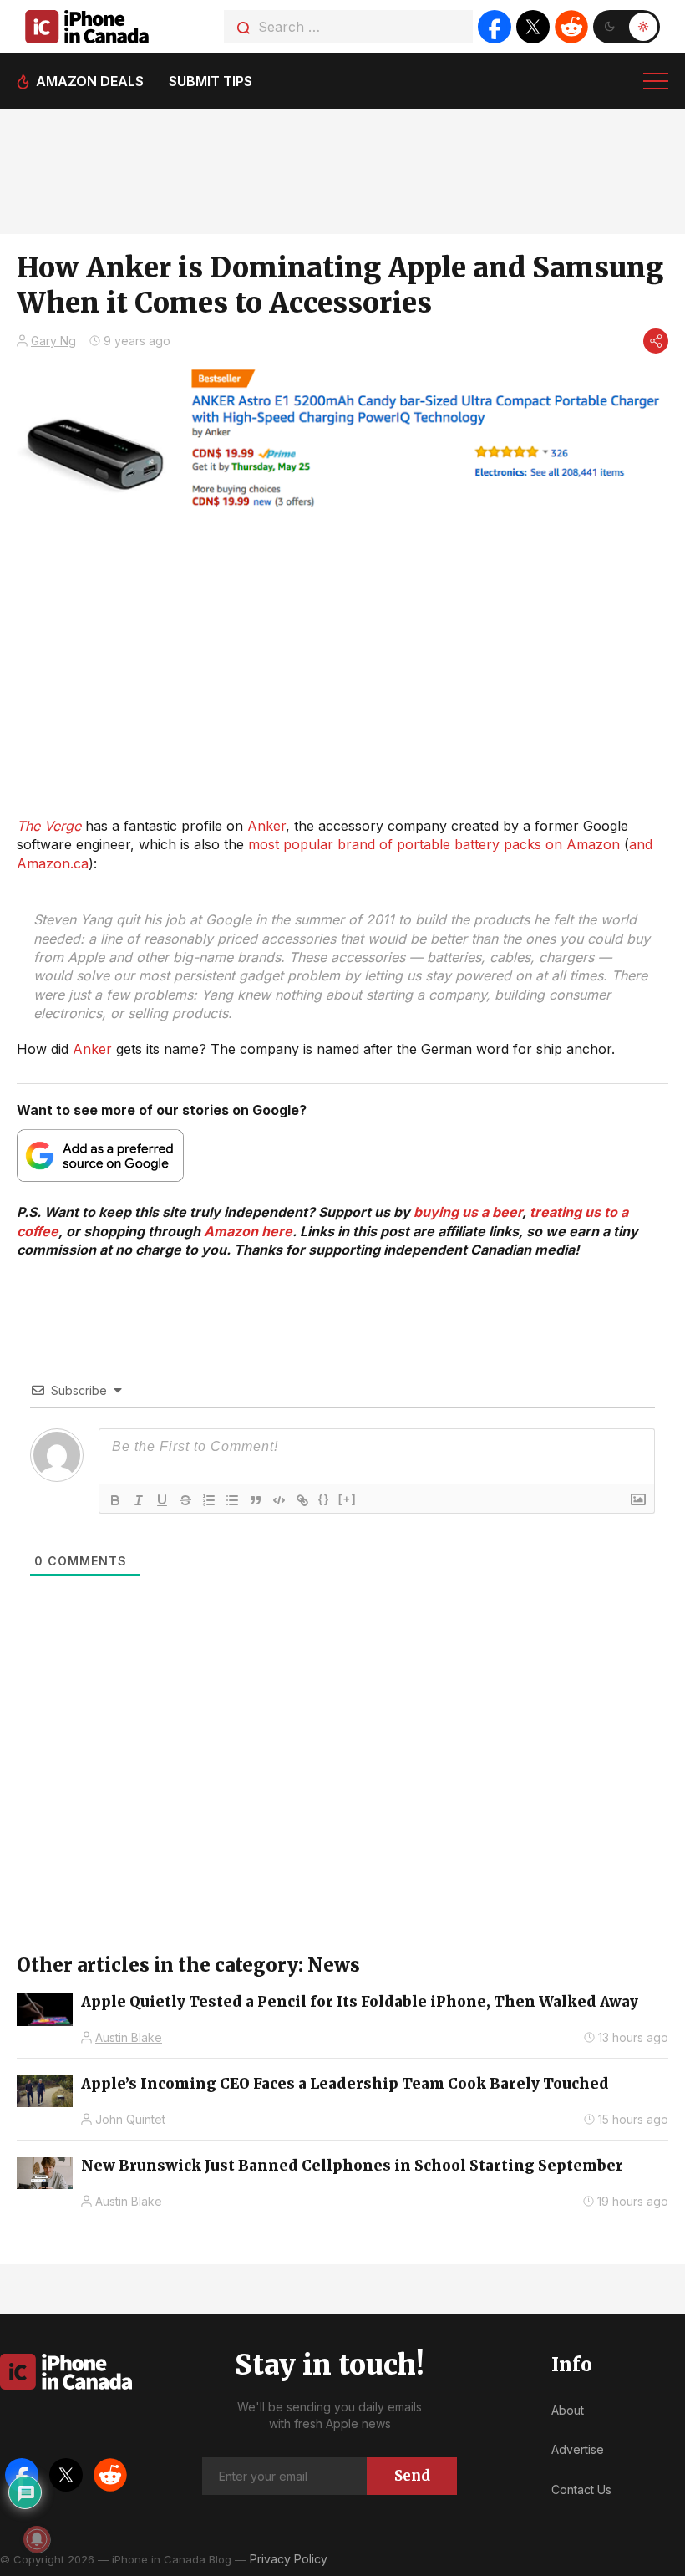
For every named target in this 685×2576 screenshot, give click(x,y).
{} (324, 1499)
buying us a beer (468, 1212)
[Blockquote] (256, 1500)
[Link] (302, 1500)
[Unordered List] (232, 1500)
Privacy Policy (289, 2559)
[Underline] (162, 1500)
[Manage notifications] (37, 2539)
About (568, 2410)
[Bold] (115, 1500)
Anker (266, 826)
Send (412, 2476)
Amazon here (248, 1231)
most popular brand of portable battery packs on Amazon (434, 844)
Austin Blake (129, 2037)
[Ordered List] (209, 1500)
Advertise (578, 2449)
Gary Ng (53, 341)
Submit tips (211, 81)
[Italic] (139, 1500)
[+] (348, 1499)
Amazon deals (90, 81)
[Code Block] (279, 1500)
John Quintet (130, 2119)
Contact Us (581, 2489)
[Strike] (185, 1500)
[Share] (656, 341)
